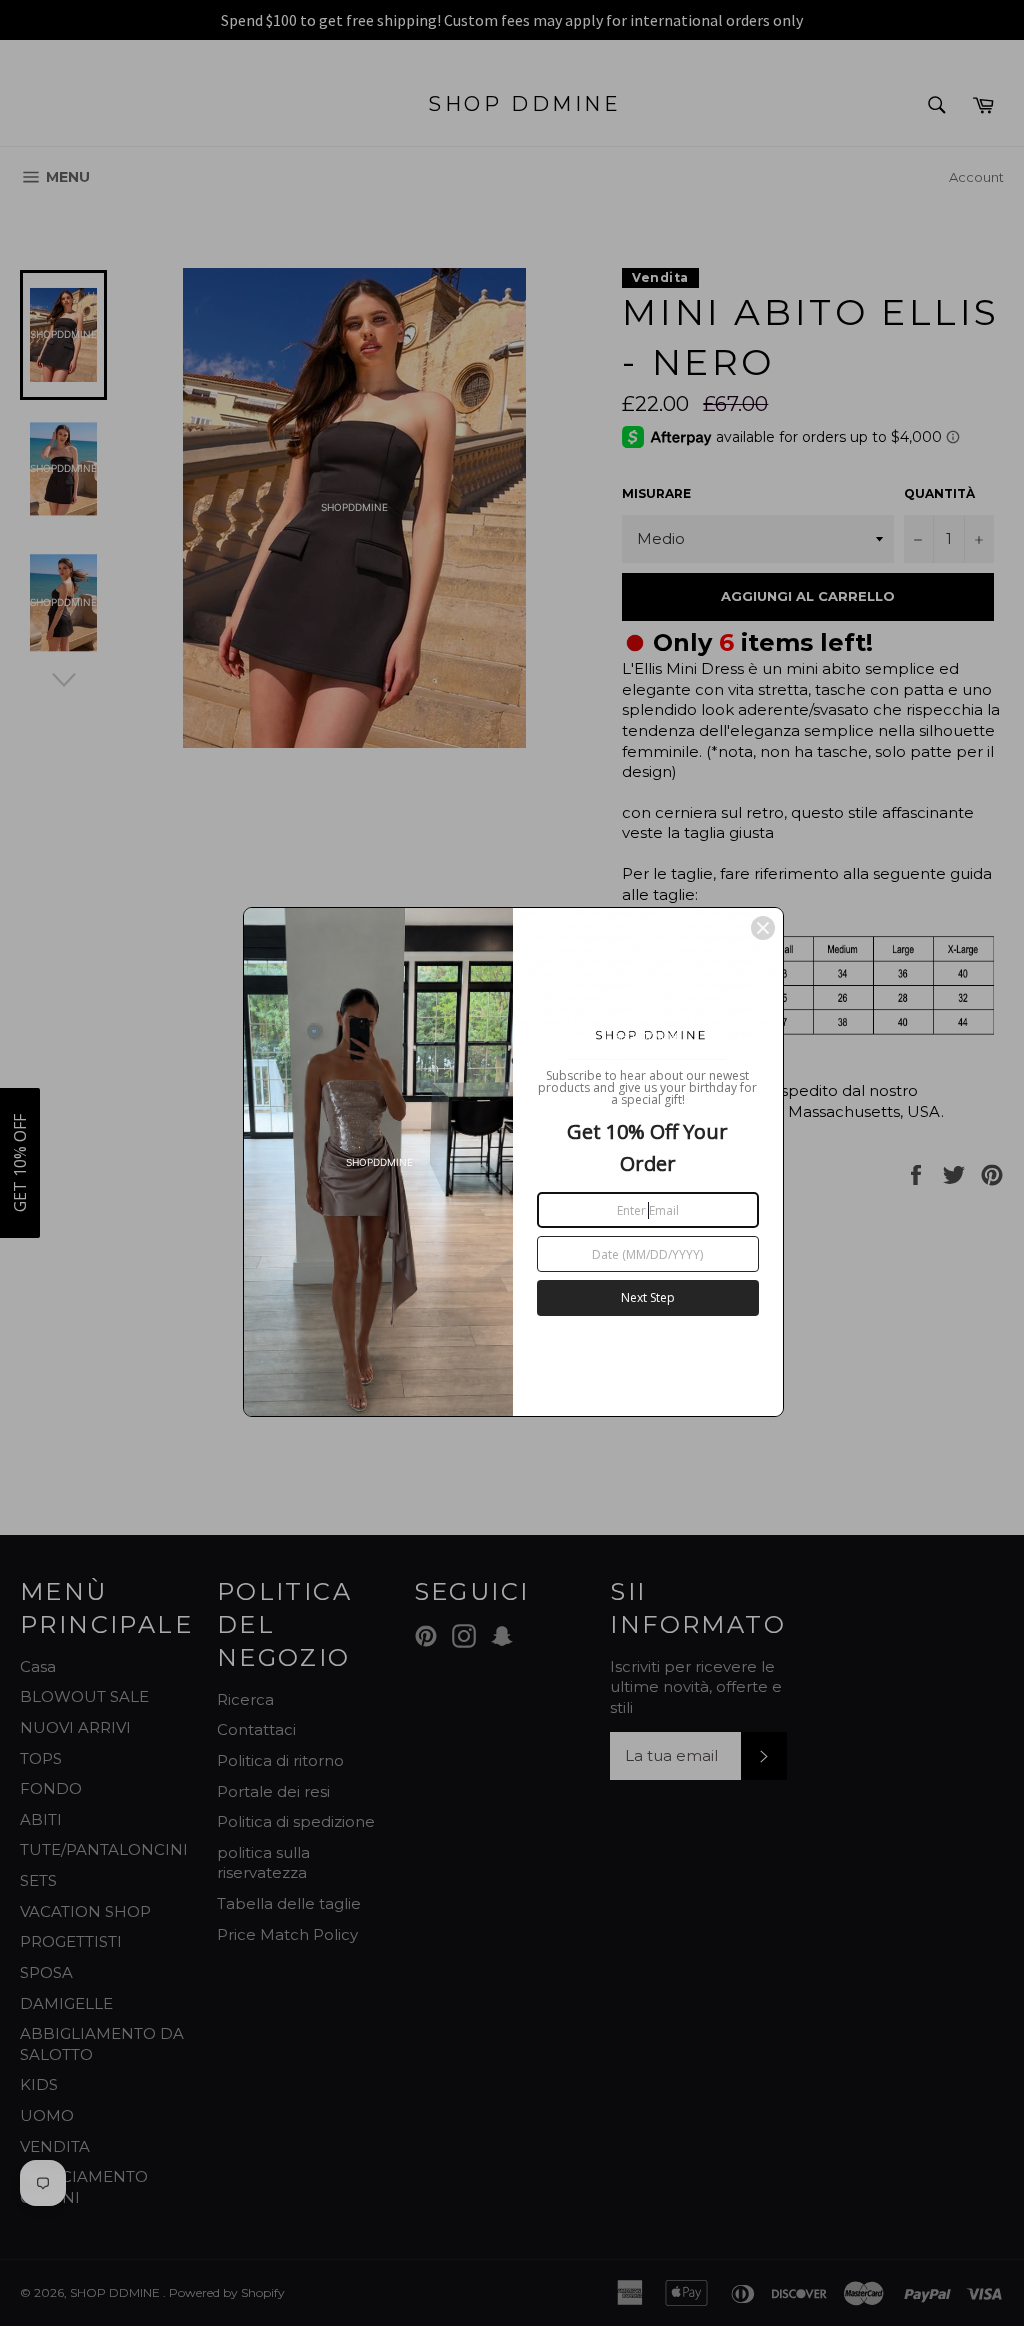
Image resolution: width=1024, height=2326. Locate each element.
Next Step (648, 1297)
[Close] (763, 928)
